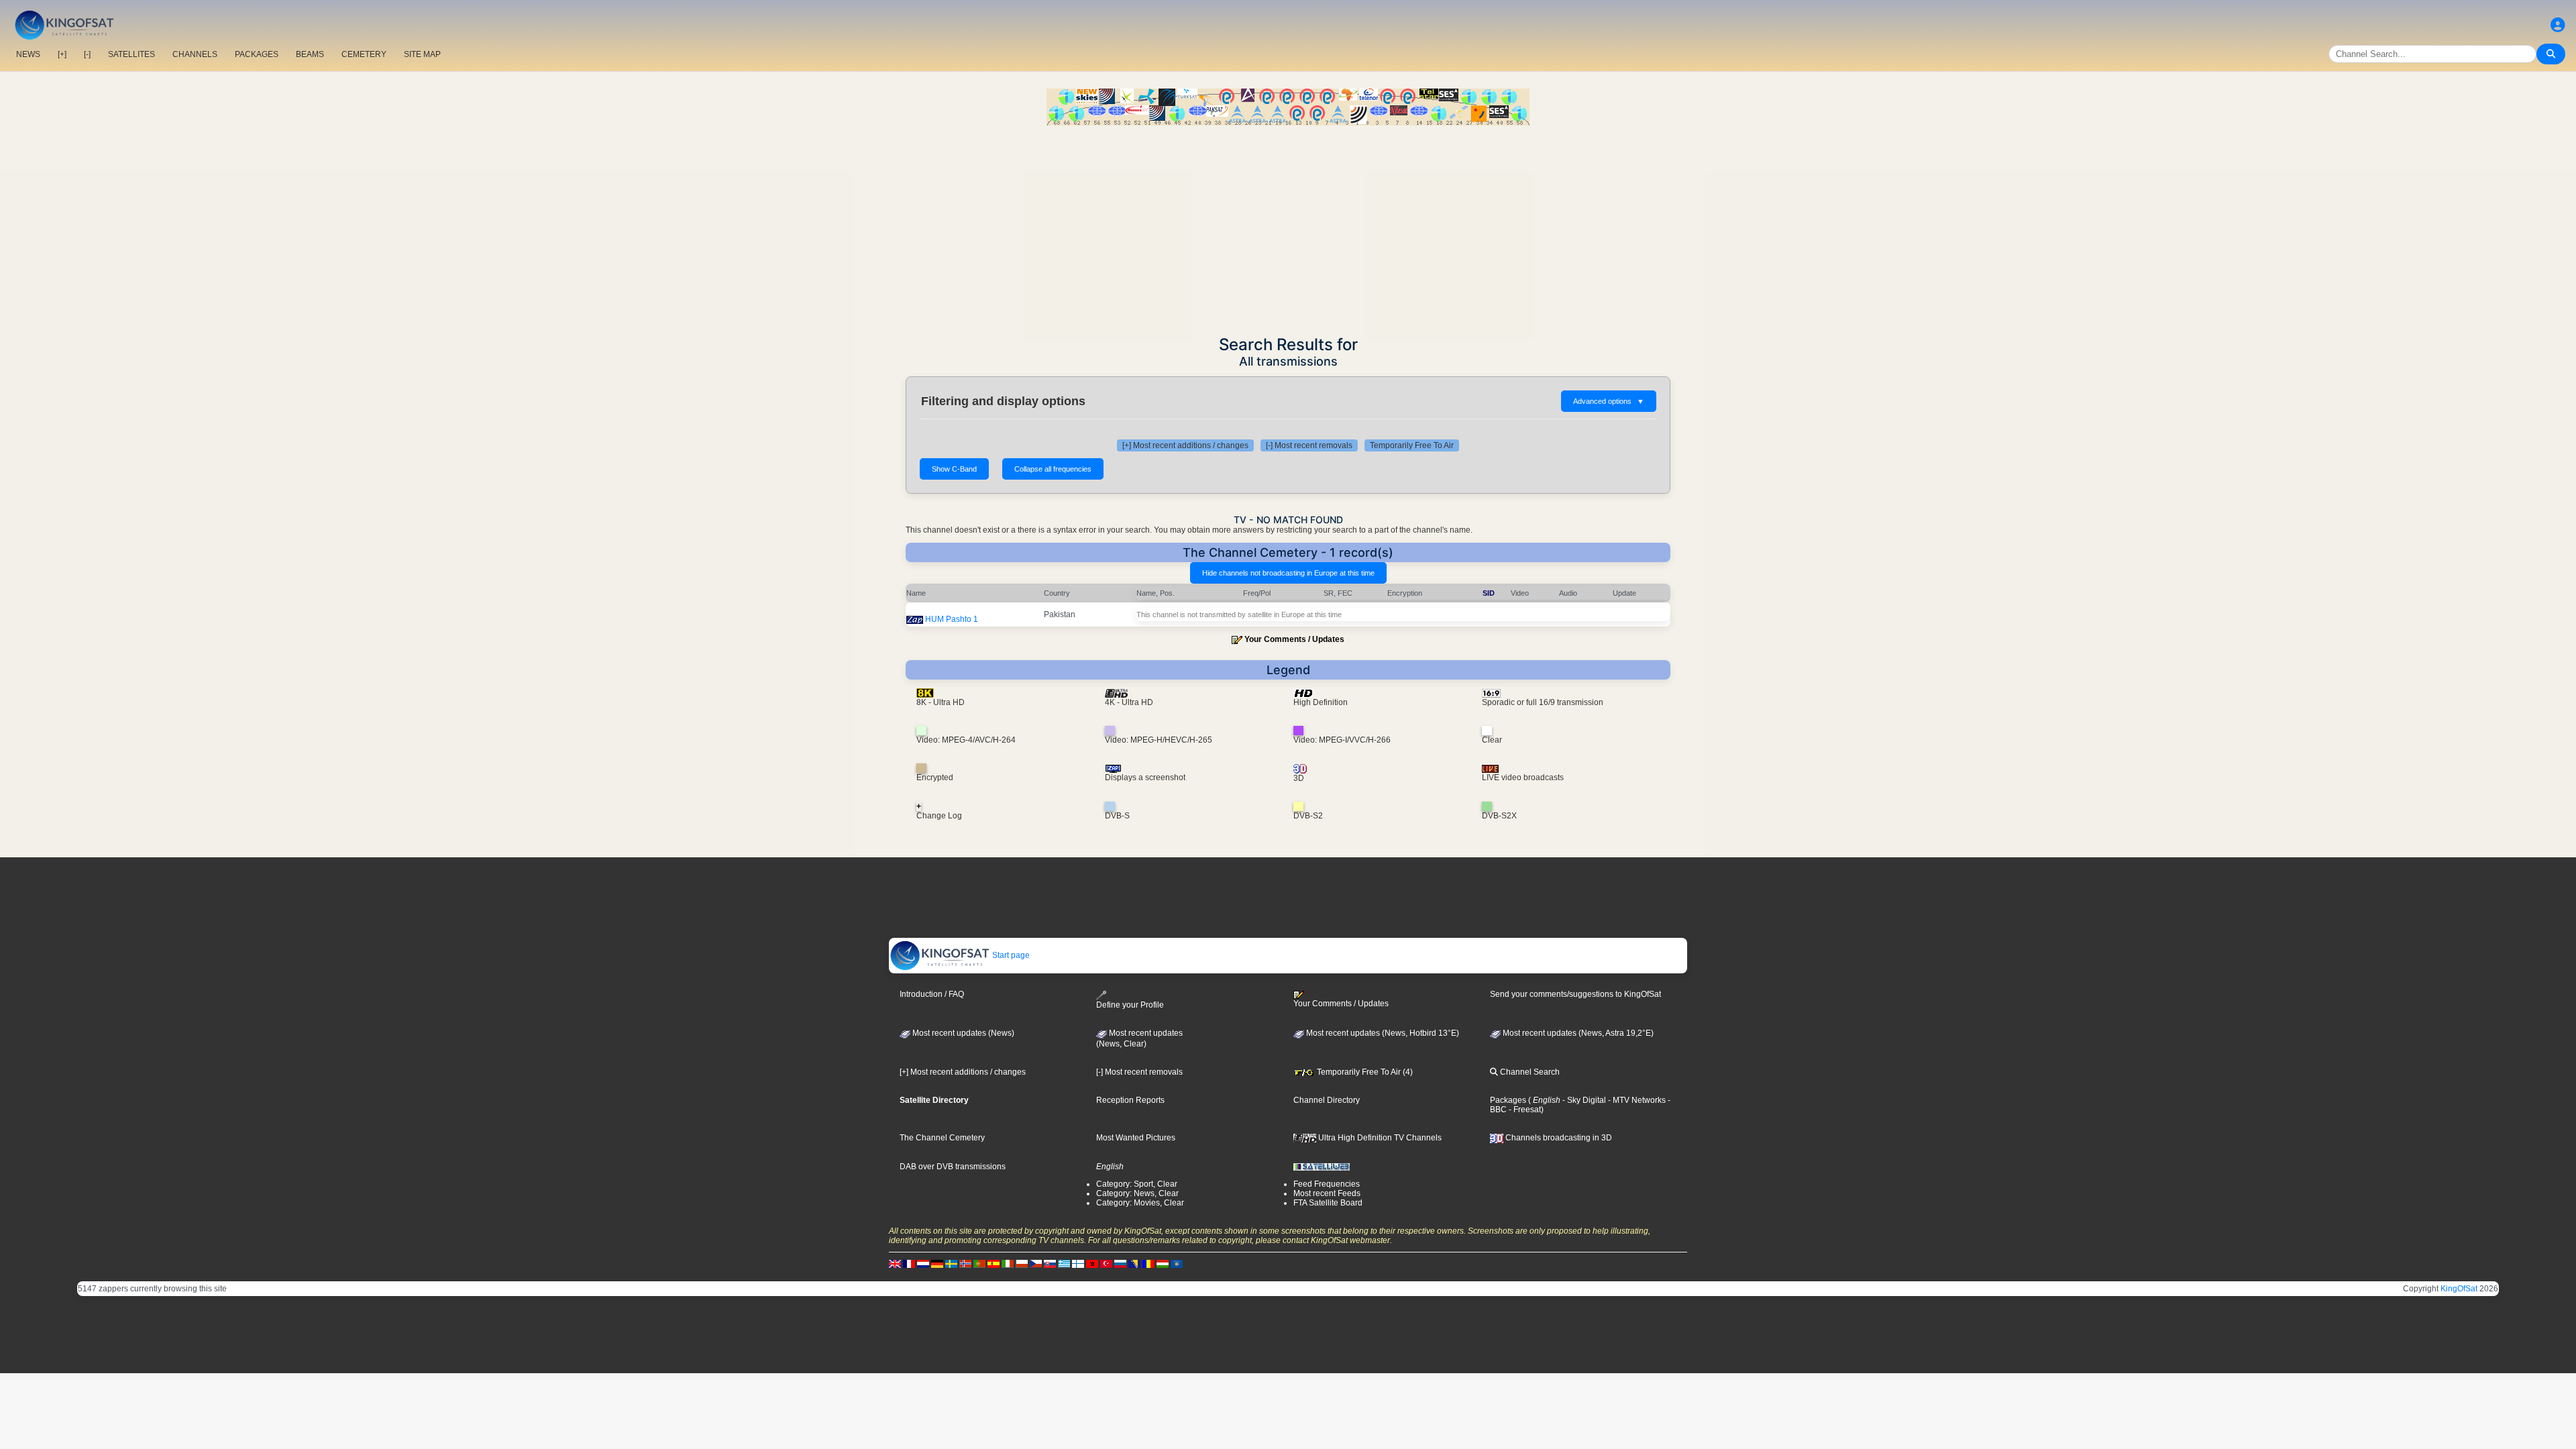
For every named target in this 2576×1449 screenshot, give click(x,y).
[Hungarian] (1163, 1264)
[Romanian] (1148, 1264)
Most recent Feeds (1327, 1193)
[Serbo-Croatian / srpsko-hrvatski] (1134, 1264)
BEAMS (310, 54)
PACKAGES (257, 54)
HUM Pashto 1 (952, 619)
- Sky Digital (1583, 1100)
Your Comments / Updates (1294, 639)
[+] (62, 54)
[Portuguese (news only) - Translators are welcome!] (979, 1264)
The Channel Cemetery (942, 1138)
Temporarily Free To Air (1412, 445)
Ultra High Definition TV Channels (1379, 1138)
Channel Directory (1327, 1100)
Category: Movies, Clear (1140, 1203)
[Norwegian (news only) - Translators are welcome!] (965, 1264)
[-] (87, 54)
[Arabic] (1092, 1264)
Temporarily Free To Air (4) (1364, 1072)
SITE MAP (422, 54)
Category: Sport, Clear (1137, 1184)
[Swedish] (951, 1264)
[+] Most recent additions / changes (1185, 445)
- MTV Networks (1636, 1100)
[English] (895, 1264)
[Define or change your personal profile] (2558, 25)
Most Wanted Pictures (1136, 1138)
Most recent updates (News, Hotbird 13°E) (1382, 1033)
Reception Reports (1130, 1100)
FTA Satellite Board (1328, 1203)
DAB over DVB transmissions (953, 1167)
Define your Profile (1130, 1005)
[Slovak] (1050, 1264)
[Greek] (1064, 1264)
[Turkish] (1106, 1264)
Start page (1010, 955)
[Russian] (1120, 1264)
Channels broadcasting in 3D (1558, 1138)
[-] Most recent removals (1309, 445)
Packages (1508, 1100)
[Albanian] (1177, 1264)
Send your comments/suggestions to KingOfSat (1575, 994)
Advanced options (1609, 401)
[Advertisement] (1288, 226)
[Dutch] (923, 1264)
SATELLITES (131, 54)
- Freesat (1524, 1110)
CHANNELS (195, 54)
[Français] (909, 1264)
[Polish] (1022, 1264)
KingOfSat (2459, 1289)
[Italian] (1008, 1264)
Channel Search (1529, 1072)
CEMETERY (364, 54)
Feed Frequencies (1327, 1184)
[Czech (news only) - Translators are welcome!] (1036, 1264)
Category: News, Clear (1137, 1193)
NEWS (28, 54)
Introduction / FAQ (932, 994)
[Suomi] (1078, 1264)
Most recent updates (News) (962, 1033)
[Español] (994, 1264)
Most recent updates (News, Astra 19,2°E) (1577, 1033)
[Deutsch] (937, 1264)
